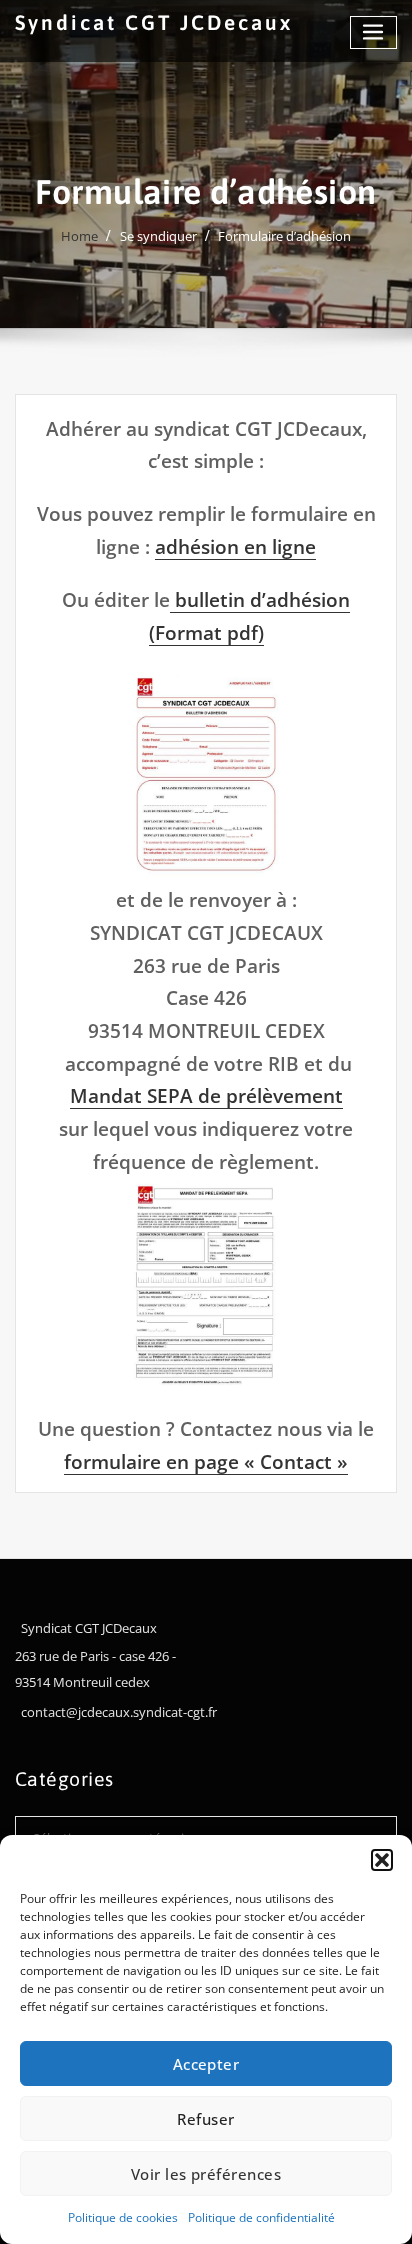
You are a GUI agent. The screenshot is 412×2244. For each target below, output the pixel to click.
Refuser (205, 2119)
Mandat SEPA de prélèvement (206, 1095)
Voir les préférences (206, 2174)
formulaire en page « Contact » (206, 1461)
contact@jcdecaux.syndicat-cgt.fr (119, 1712)
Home (79, 236)
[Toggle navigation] (374, 32)
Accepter (206, 2064)
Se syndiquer (158, 236)
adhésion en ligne (235, 546)
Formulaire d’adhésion (284, 236)
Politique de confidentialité (261, 2217)
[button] (382, 1860)
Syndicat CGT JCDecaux (154, 22)
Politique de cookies (123, 2217)
